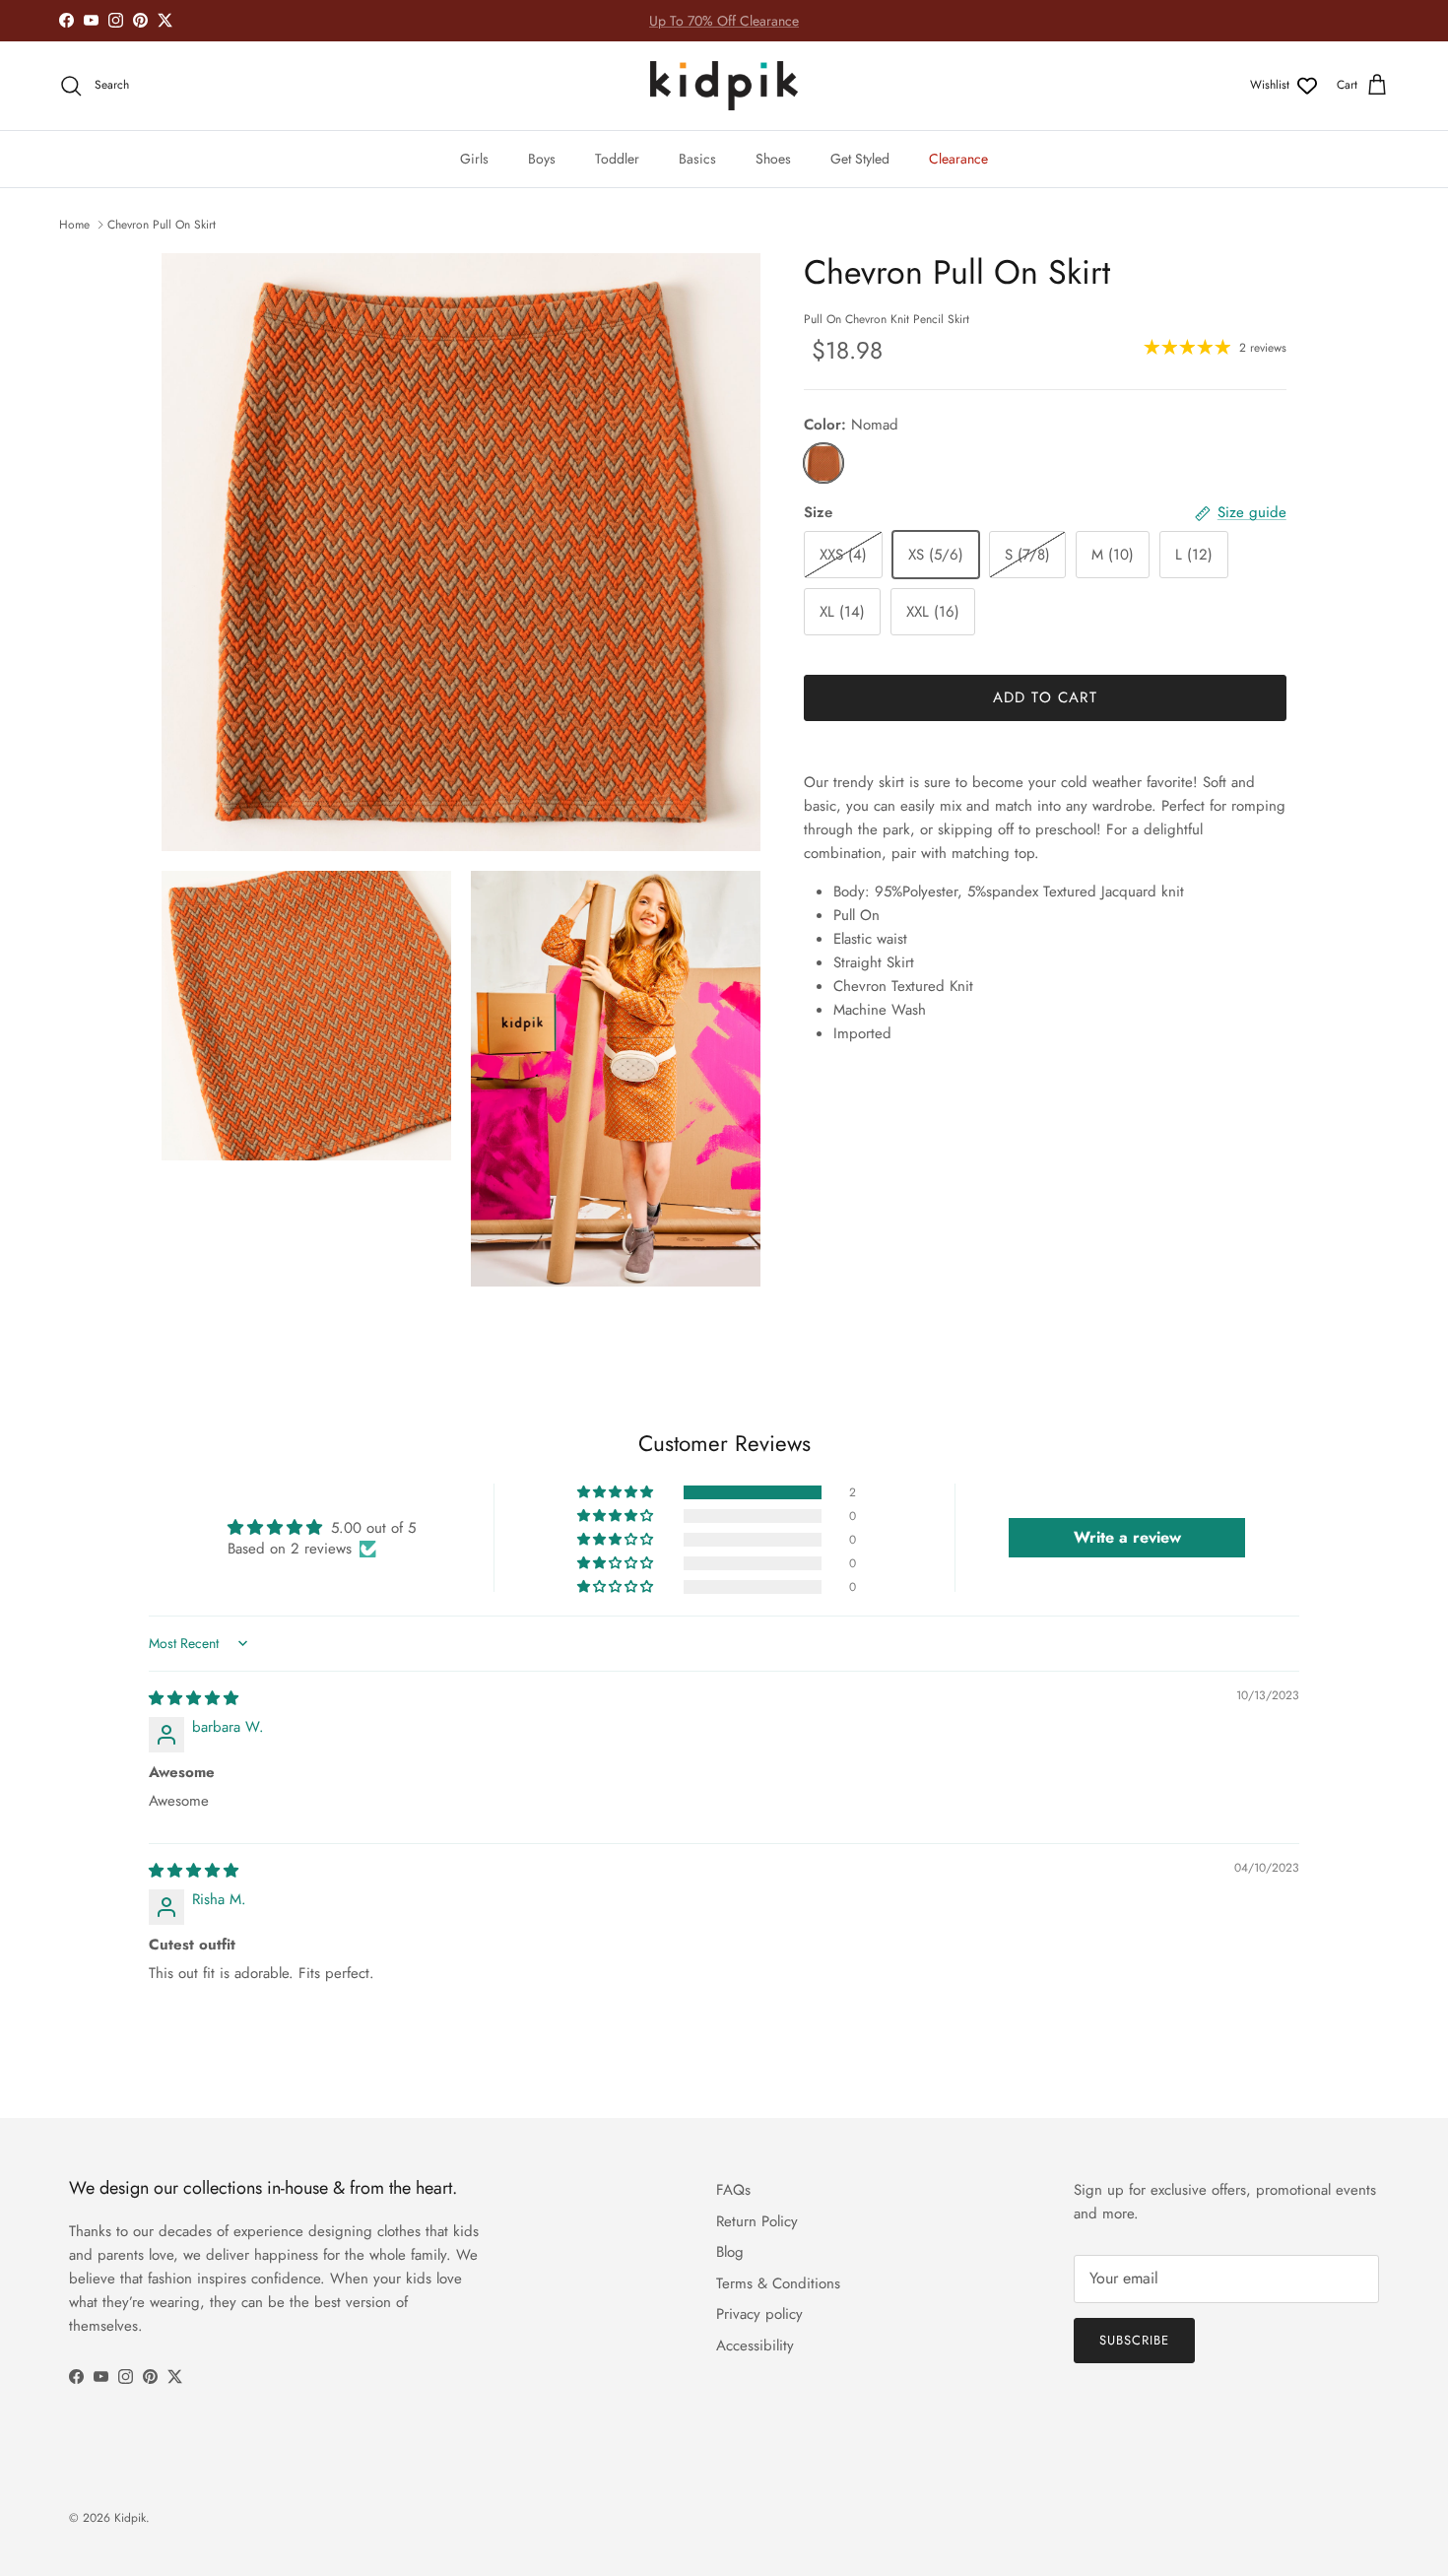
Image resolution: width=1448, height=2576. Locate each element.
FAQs (733, 2190)
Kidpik (130, 2518)
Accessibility (755, 2345)
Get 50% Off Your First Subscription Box (724, 21)
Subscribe (1134, 2340)
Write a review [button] (1127, 1537)
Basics (697, 159)
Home (74, 225)
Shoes (773, 159)
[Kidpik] (724, 86)
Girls (474, 159)
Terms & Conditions (778, 2283)
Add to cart (1045, 697)
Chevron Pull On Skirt (162, 225)
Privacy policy (759, 2314)
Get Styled (860, 159)
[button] (617, 1492)
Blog (730, 2252)
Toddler (617, 159)
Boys (542, 159)
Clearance (958, 159)
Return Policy (757, 2221)
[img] (194, 1698)
